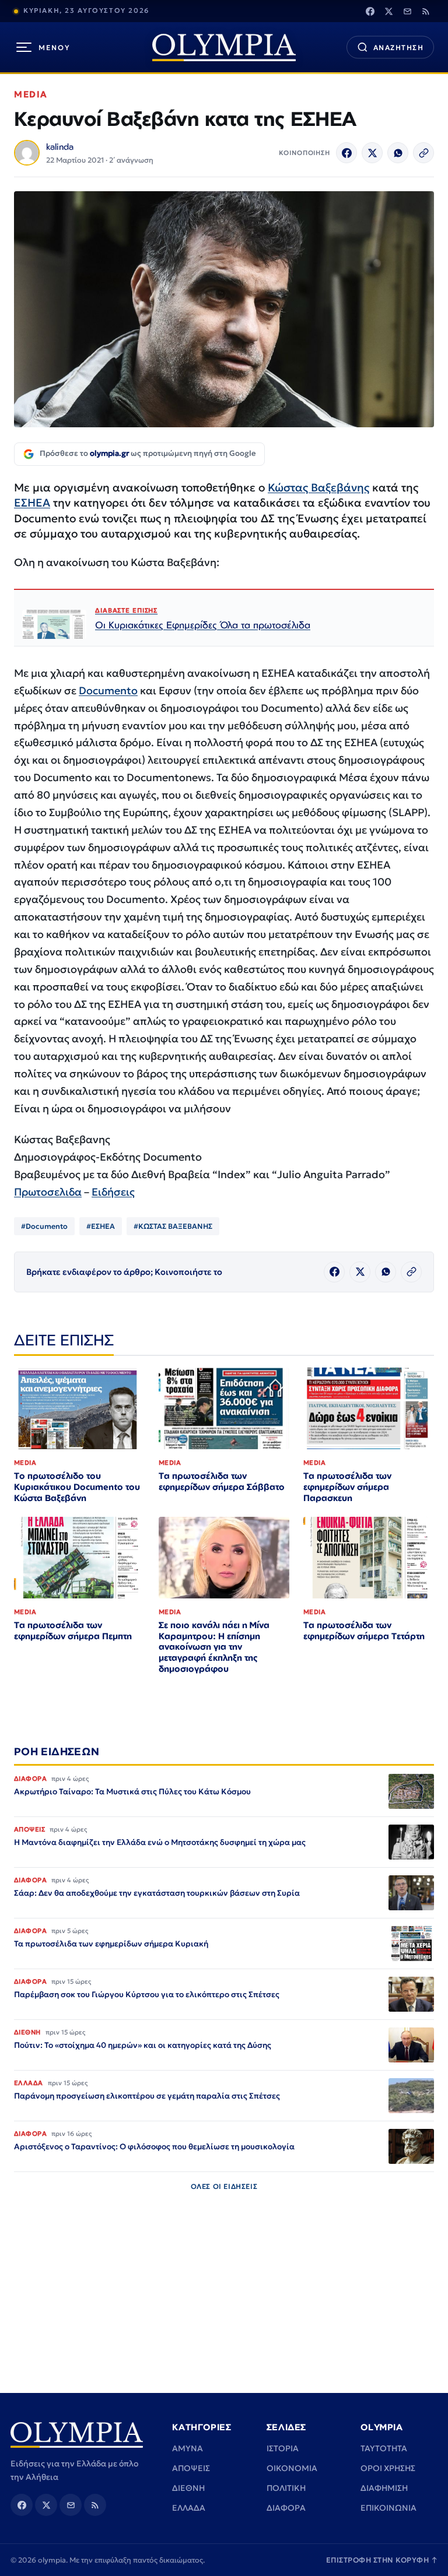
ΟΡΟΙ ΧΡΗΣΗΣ (388, 2468)
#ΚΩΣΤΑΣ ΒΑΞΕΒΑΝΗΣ (173, 1226)
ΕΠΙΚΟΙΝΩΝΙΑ (388, 2508)
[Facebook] (370, 11)
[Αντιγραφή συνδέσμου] (423, 153)
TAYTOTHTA (384, 2448)
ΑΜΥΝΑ (188, 2448)
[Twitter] (388, 11)
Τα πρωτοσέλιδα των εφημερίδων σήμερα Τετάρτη (364, 1630)
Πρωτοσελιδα (48, 1192)
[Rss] (426, 11)
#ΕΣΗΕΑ (101, 1226)
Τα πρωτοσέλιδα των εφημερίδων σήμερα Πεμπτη (73, 1630)
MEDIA (31, 94)
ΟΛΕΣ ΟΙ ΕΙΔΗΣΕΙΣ (224, 2186)
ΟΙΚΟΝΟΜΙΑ (292, 2468)
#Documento (44, 1226)
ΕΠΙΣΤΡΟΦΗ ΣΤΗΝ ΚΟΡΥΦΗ (382, 2560)
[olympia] (224, 48)
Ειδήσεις (113, 1192)
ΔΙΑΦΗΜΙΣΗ (384, 2488)
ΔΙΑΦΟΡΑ (286, 2508)
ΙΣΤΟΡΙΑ (283, 2448)
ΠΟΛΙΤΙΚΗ (286, 2488)
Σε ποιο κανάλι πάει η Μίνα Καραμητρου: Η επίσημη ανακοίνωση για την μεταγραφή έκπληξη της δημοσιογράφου (214, 1647)
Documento (108, 690)
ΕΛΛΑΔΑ (189, 2508)
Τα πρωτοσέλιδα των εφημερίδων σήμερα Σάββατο (222, 1481)
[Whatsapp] (398, 153)
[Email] (407, 11)
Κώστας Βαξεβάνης (318, 487)
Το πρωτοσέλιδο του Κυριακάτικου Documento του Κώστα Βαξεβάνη (77, 1487)
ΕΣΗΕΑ (32, 502)
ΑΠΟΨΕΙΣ (191, 2468)
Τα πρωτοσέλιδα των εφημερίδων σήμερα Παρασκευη (347, 1487)
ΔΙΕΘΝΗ (188, 2488)
